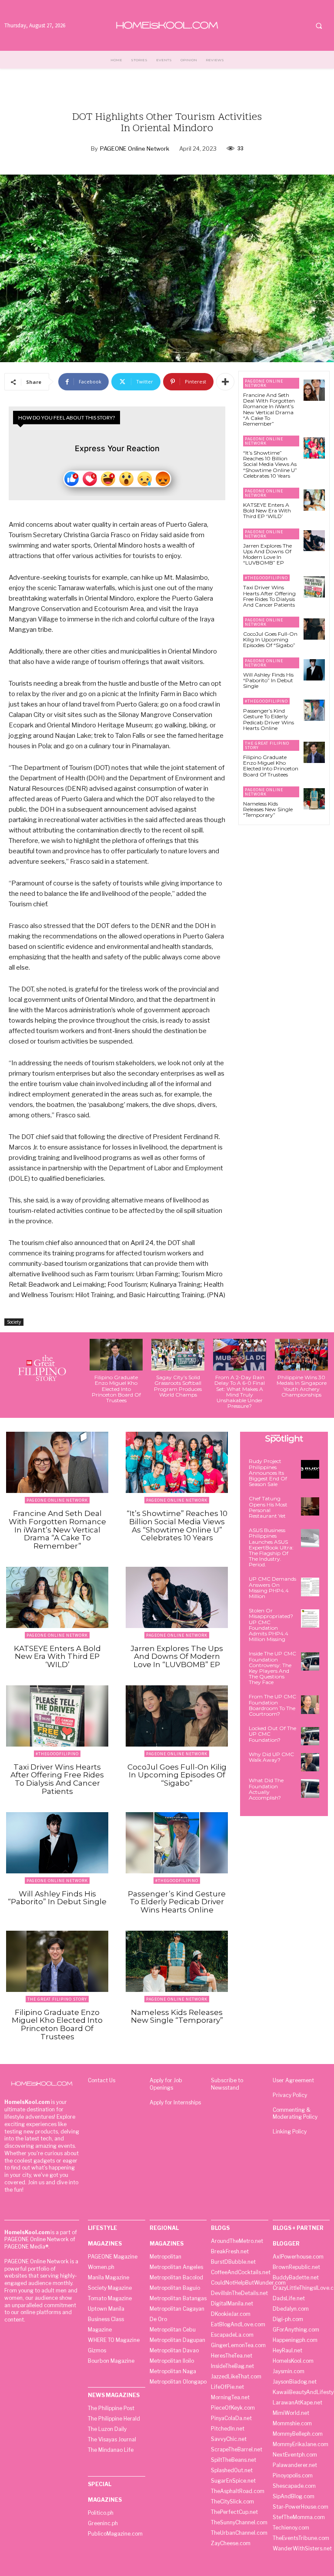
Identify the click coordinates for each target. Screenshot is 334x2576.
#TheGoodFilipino (266, 578)
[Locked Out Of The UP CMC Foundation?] (310, 1736)
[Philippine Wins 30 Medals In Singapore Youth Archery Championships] (301, 1355)
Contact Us (102, 2080)
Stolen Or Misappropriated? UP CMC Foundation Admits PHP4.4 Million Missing (271, 1625)
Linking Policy (290, 2132)
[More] (225, 382)
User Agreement (293, 2080)
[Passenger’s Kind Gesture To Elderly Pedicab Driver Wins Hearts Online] (314, 710)
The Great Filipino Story (267, 745)
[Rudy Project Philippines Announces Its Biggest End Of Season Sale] (310, 1469)
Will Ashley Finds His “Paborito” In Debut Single (268, 680)
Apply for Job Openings (166, 2084)
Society (14, 1322)
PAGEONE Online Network (135, 149)
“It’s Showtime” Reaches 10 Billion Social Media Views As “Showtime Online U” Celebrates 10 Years (270, 464)
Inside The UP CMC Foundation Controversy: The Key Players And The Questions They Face (272, 1668)
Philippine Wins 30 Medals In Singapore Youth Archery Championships (302, 1386)
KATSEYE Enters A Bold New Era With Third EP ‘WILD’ (267, 510)
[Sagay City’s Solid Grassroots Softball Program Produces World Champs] (178, 1355)
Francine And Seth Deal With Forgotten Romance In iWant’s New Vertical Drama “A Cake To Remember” (269, 409)
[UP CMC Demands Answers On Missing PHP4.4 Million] (310, 1587)
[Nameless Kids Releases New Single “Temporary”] (314, 799)
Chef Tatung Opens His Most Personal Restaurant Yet (268, 1507)
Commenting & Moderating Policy (295, 2114)
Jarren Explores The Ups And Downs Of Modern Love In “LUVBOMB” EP (267, 554)
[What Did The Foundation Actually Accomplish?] (310, 1788)
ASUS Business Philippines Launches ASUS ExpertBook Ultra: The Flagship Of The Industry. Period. (271, 1547)
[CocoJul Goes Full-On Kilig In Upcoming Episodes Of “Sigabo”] (314, 629)
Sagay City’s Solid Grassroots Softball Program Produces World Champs (178, 1386)
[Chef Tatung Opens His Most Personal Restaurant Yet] (310, 1506)
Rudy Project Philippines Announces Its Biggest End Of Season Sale (268, 1473)
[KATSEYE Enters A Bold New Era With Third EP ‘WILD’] (314, 500)
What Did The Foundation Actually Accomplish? (266, 1789)
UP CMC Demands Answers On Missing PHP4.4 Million (272, 1587)
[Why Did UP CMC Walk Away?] (310, 1762)
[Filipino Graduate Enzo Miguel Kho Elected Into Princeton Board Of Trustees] (314, 752)
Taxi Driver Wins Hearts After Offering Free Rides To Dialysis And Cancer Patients (269, 596)
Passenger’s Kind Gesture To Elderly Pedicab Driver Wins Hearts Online (269, 719)
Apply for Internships (175, 2102)
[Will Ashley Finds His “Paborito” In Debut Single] (314, 670)
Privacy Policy (290, 2095)
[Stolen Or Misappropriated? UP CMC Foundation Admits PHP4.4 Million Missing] (310, 1618)
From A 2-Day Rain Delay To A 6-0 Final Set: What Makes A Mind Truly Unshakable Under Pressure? (240, 1392)
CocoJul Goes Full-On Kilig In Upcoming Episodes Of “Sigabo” (270, 639)
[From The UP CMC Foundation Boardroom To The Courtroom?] (310, 1704)
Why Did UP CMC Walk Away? (271, 1757)
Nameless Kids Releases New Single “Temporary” (268, 809)
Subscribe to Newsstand (227, 2084)
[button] (319, 26)
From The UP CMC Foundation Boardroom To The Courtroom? (272, 1705)
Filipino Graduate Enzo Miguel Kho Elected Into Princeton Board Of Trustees (271, 766)
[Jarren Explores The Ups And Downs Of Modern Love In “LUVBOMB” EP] (314, 541)
